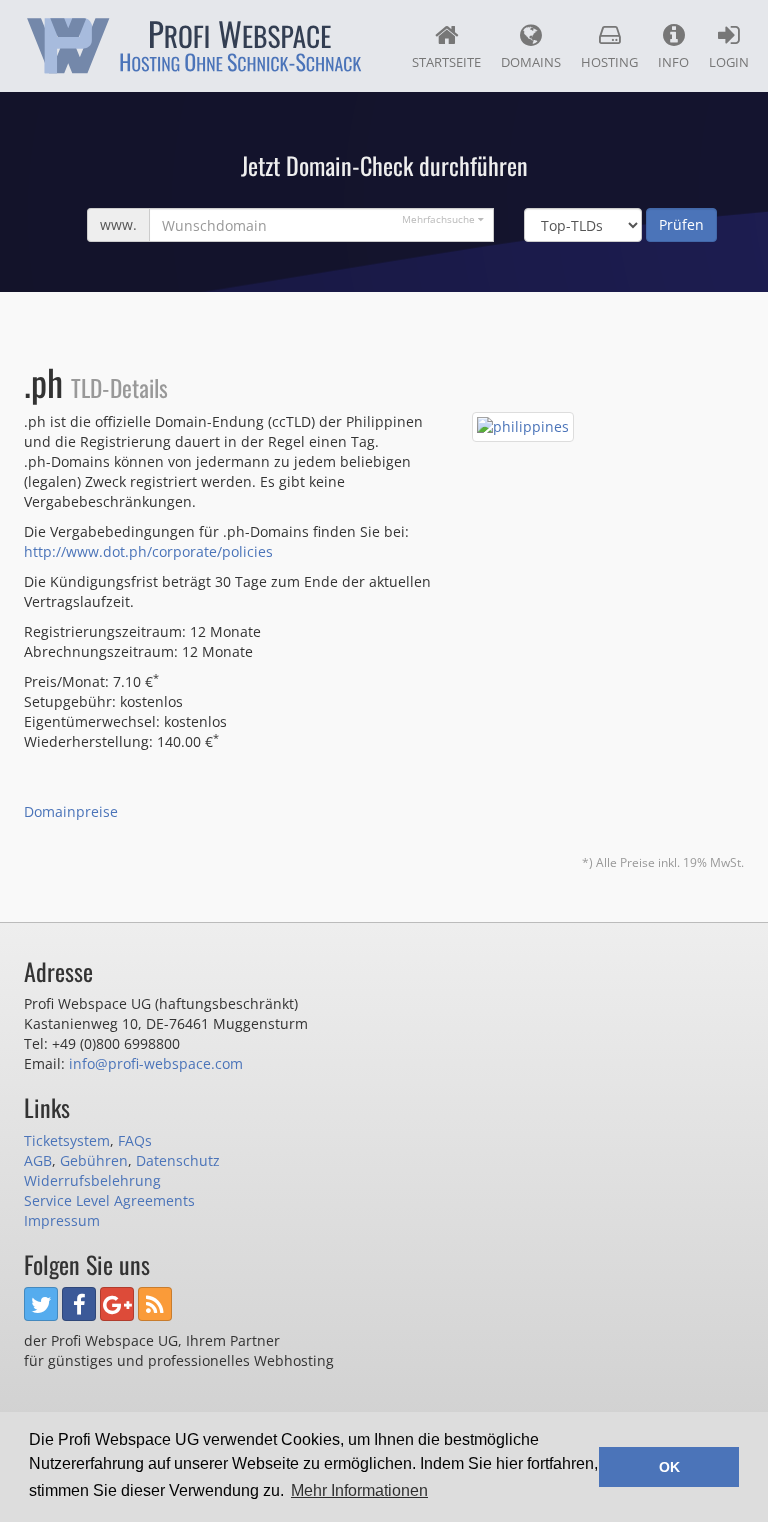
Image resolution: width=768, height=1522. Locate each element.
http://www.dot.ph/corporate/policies (148, 551)
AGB (38, 1160)
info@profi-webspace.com (156, 1063)
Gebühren (94, 1160)
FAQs (135, 1140)
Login (729, 62)
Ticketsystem (67, 1140)
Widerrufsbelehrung (92, 1180)
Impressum (62, 1220)
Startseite (446, 62)
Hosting (609, 62)
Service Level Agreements (109, 1200)
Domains (531, 62)
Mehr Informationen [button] (359, 1490)
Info (673, 62)
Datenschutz (178, 1160)
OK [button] (669, 1467)
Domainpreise (71, 811)
